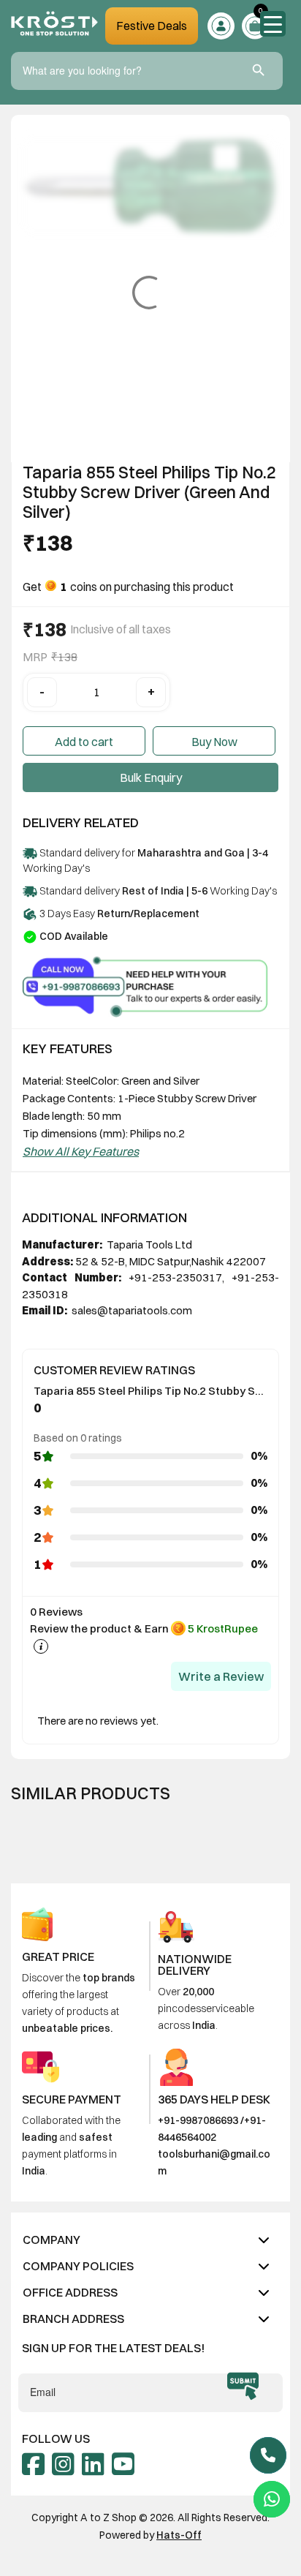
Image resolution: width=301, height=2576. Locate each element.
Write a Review (221, 1676)
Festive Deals (152, 26)
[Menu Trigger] (273, 24)
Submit (243, 2386)
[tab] (150, 2240)
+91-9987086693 (198, 2120)
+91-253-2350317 (175, 1277)
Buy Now (214, 742)
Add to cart (84, 742)
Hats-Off (179, 2535)
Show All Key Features (81, 1151)
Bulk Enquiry (151, 777)
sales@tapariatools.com (131, 1310)
